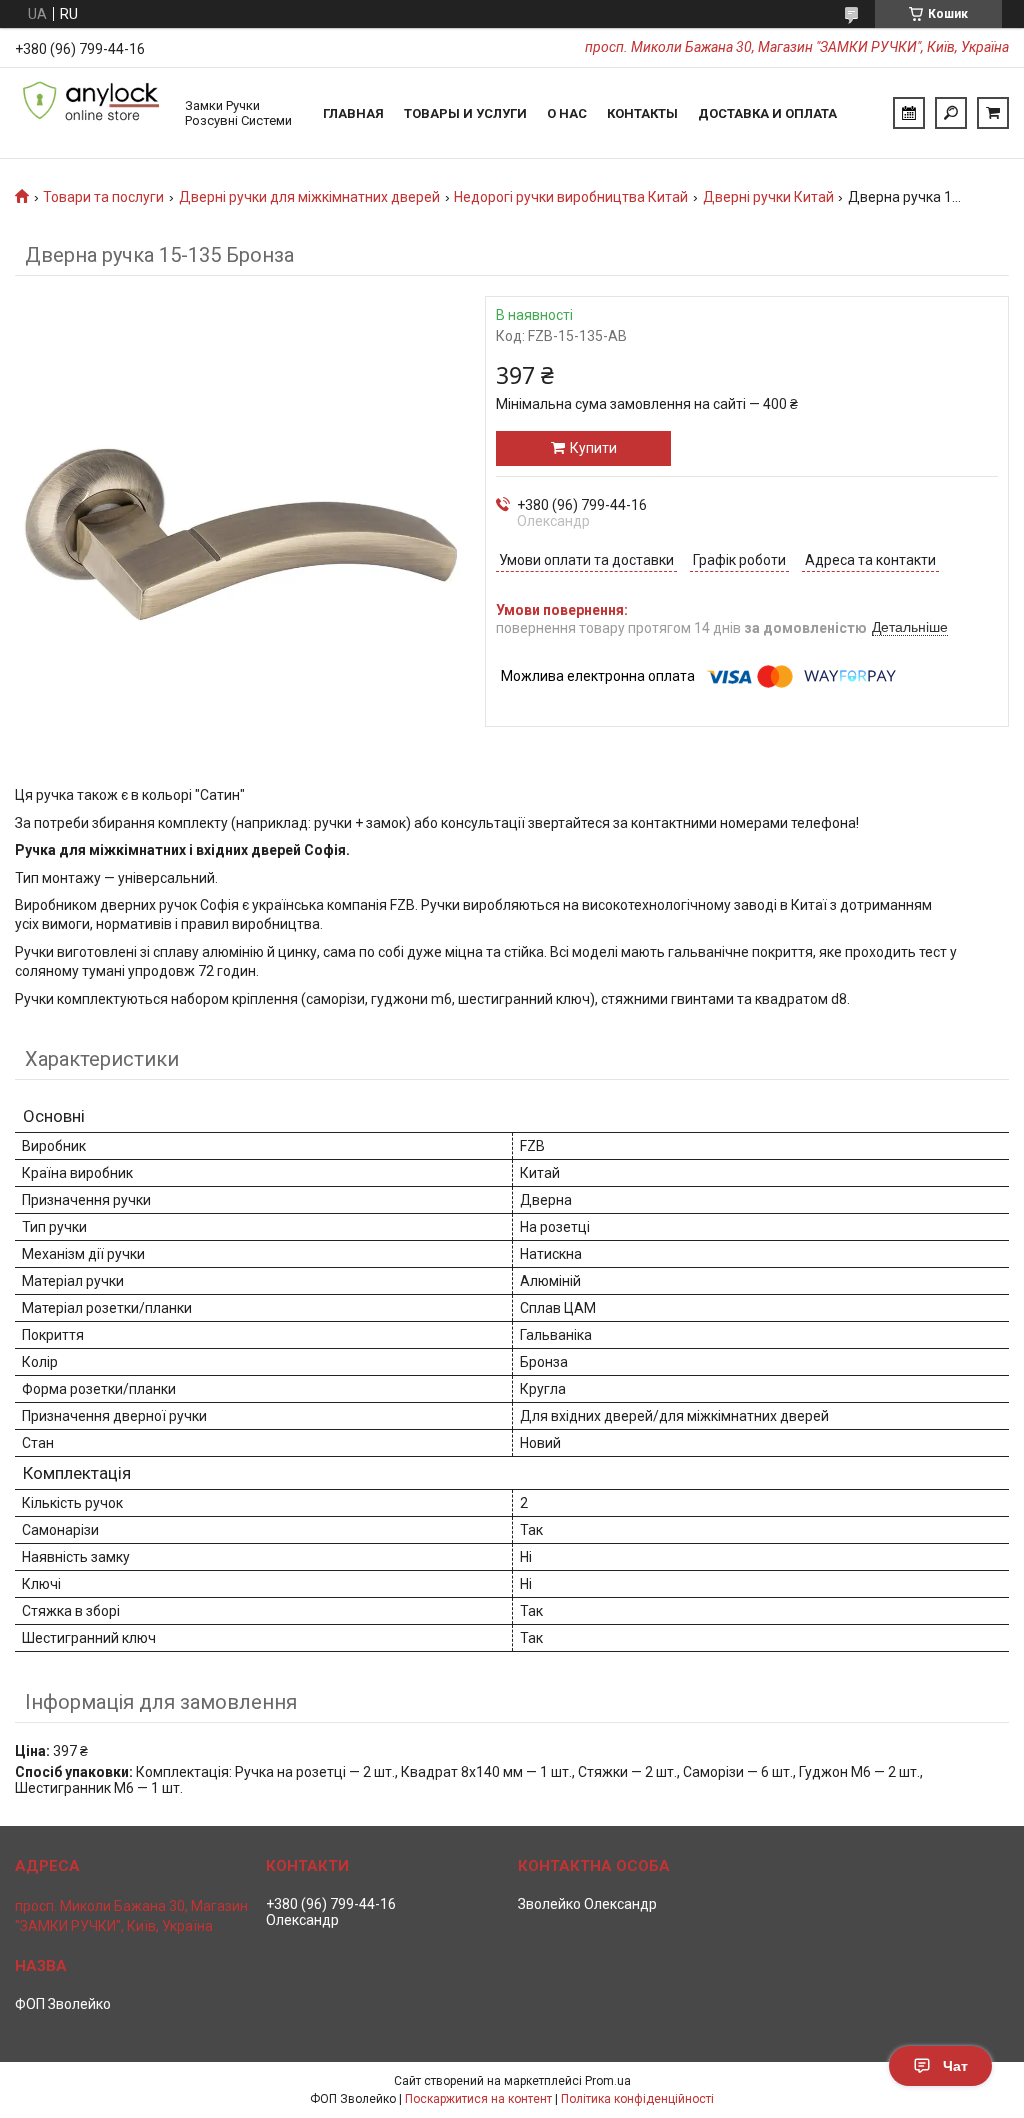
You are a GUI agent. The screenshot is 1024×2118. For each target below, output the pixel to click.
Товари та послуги (103, 197)
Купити (593, 448)
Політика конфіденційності (637, 2099)
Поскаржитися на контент (478, 2099)
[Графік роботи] (909, 113)
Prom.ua (608, 2081)
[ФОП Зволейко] (90, 113)
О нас (567, 113)
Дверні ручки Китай (768, 197)
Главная (353, 113)
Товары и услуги (465, 113)
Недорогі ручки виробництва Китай (571, 197)
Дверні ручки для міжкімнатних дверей (309, 197)
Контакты (642, 113)
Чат (955, 2066)
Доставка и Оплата (767, 113)
